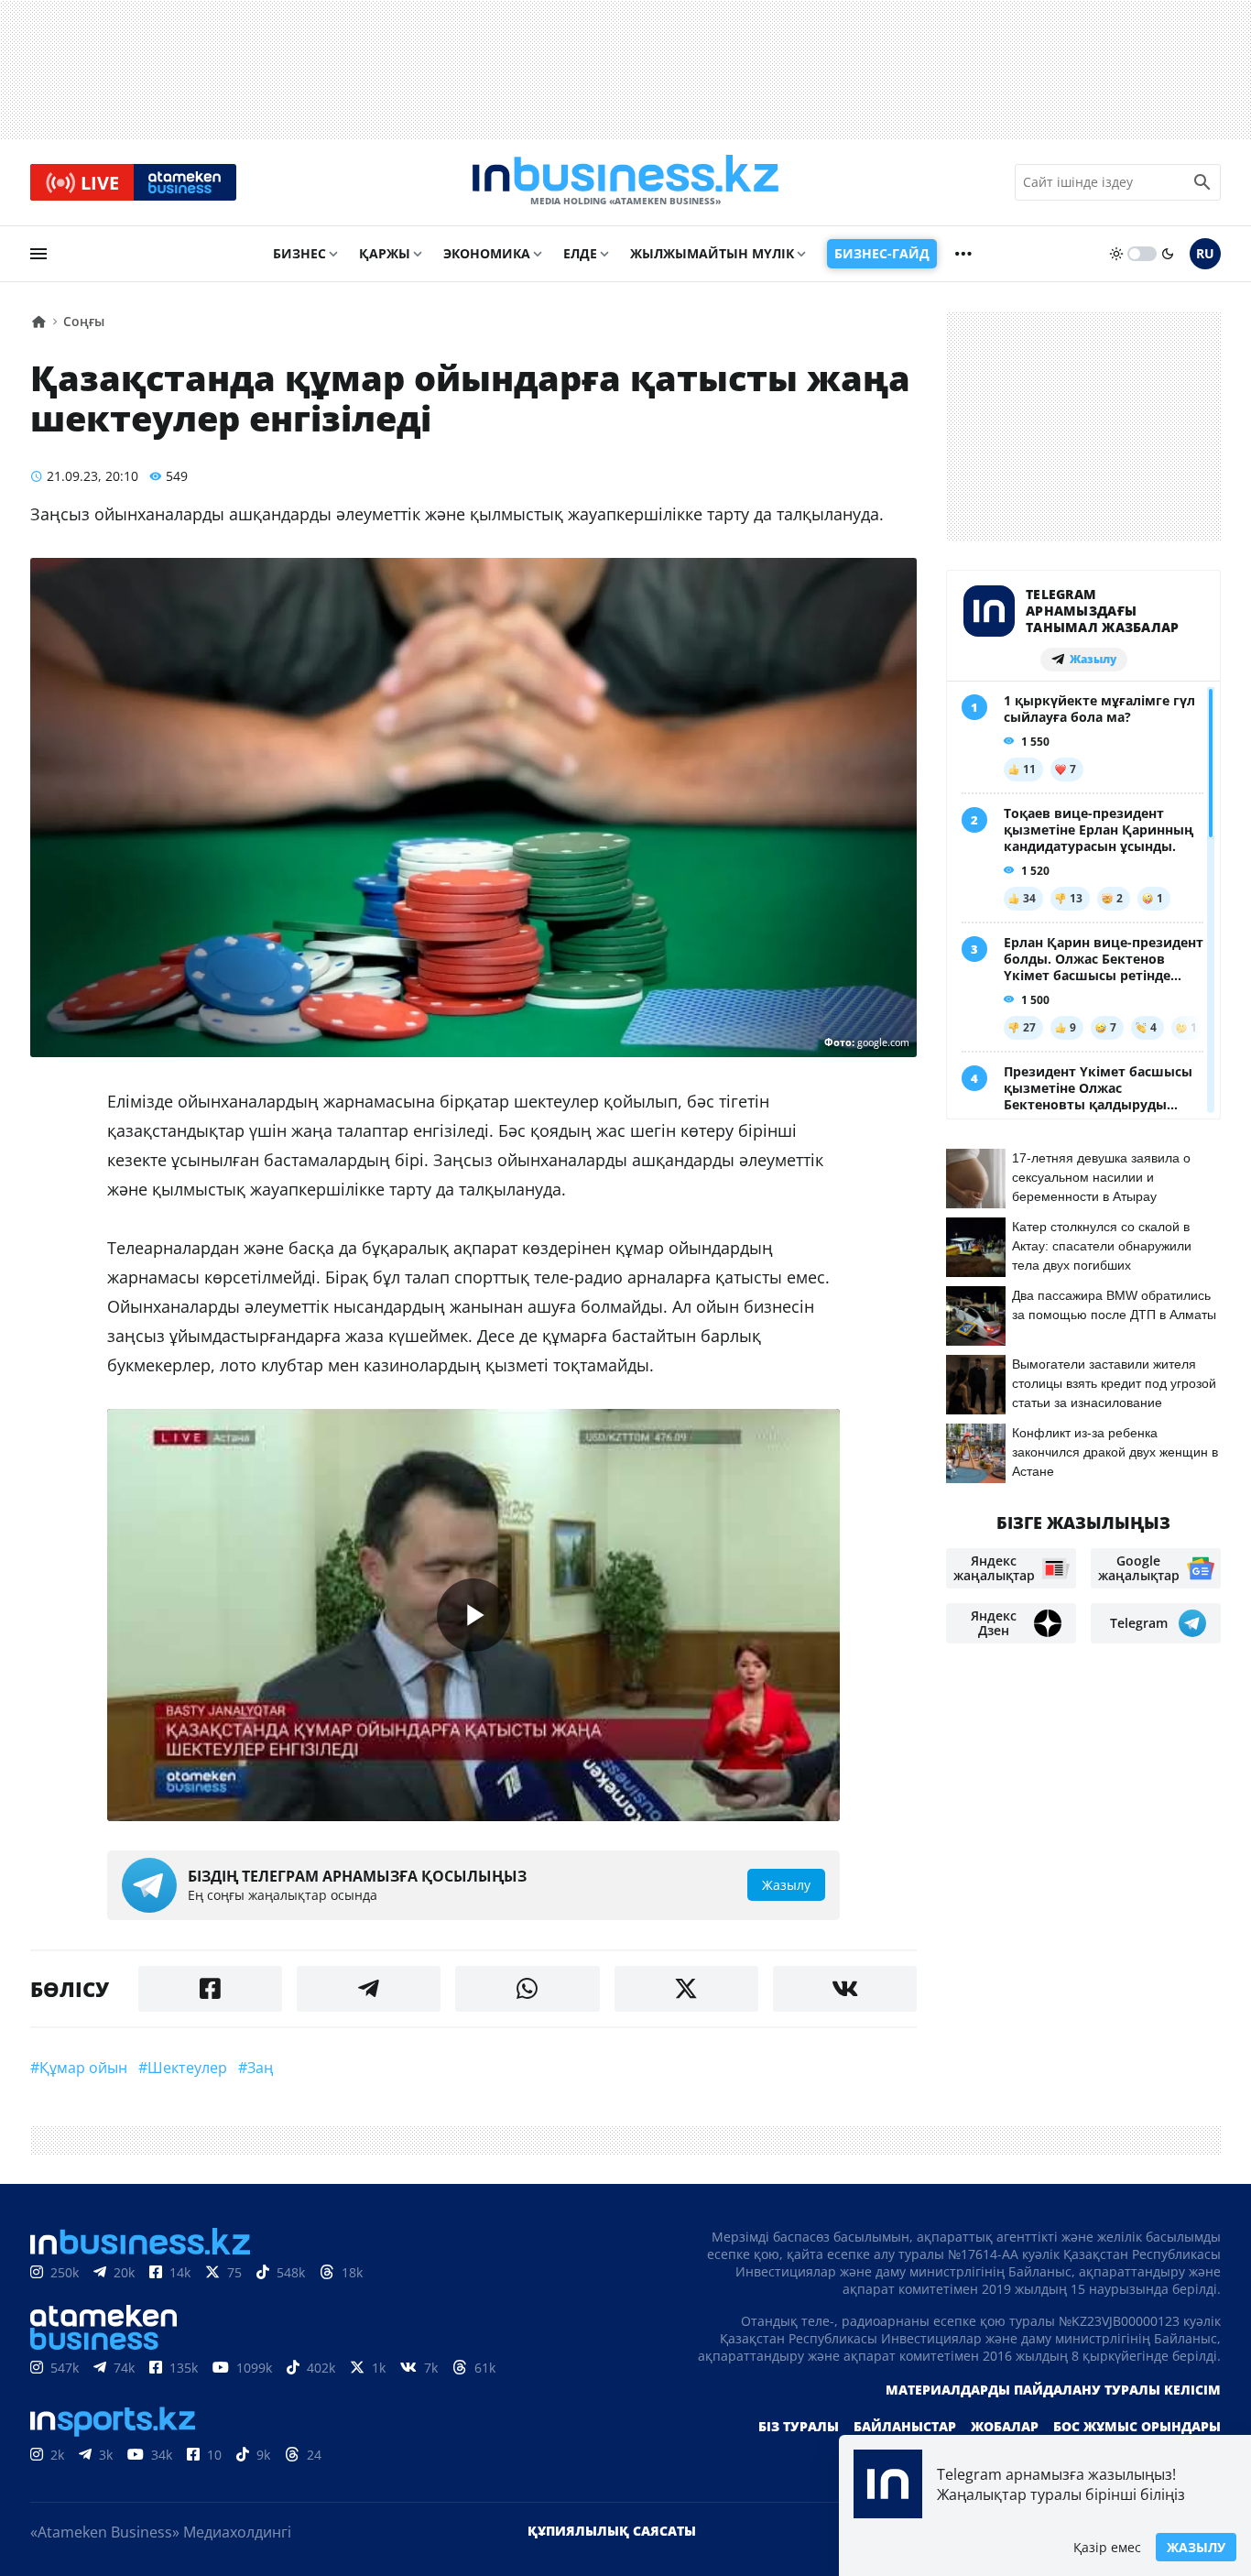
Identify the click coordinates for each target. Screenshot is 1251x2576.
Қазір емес (1107, 2547)
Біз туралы (799, 2426)
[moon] (1168, 254)
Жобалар (1005, 2426)
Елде (580, 253)
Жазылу (1196, 2547)
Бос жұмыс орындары (1137, 2426)
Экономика (487, 253)
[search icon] (1202, 182)
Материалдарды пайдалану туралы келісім (1053, 2390)
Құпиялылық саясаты (612, 2531)
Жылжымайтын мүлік (712, 253)
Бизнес (299, 253)
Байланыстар (905, 2426)
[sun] (1116, 254)
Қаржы (385, 253)
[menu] (38, 254)
